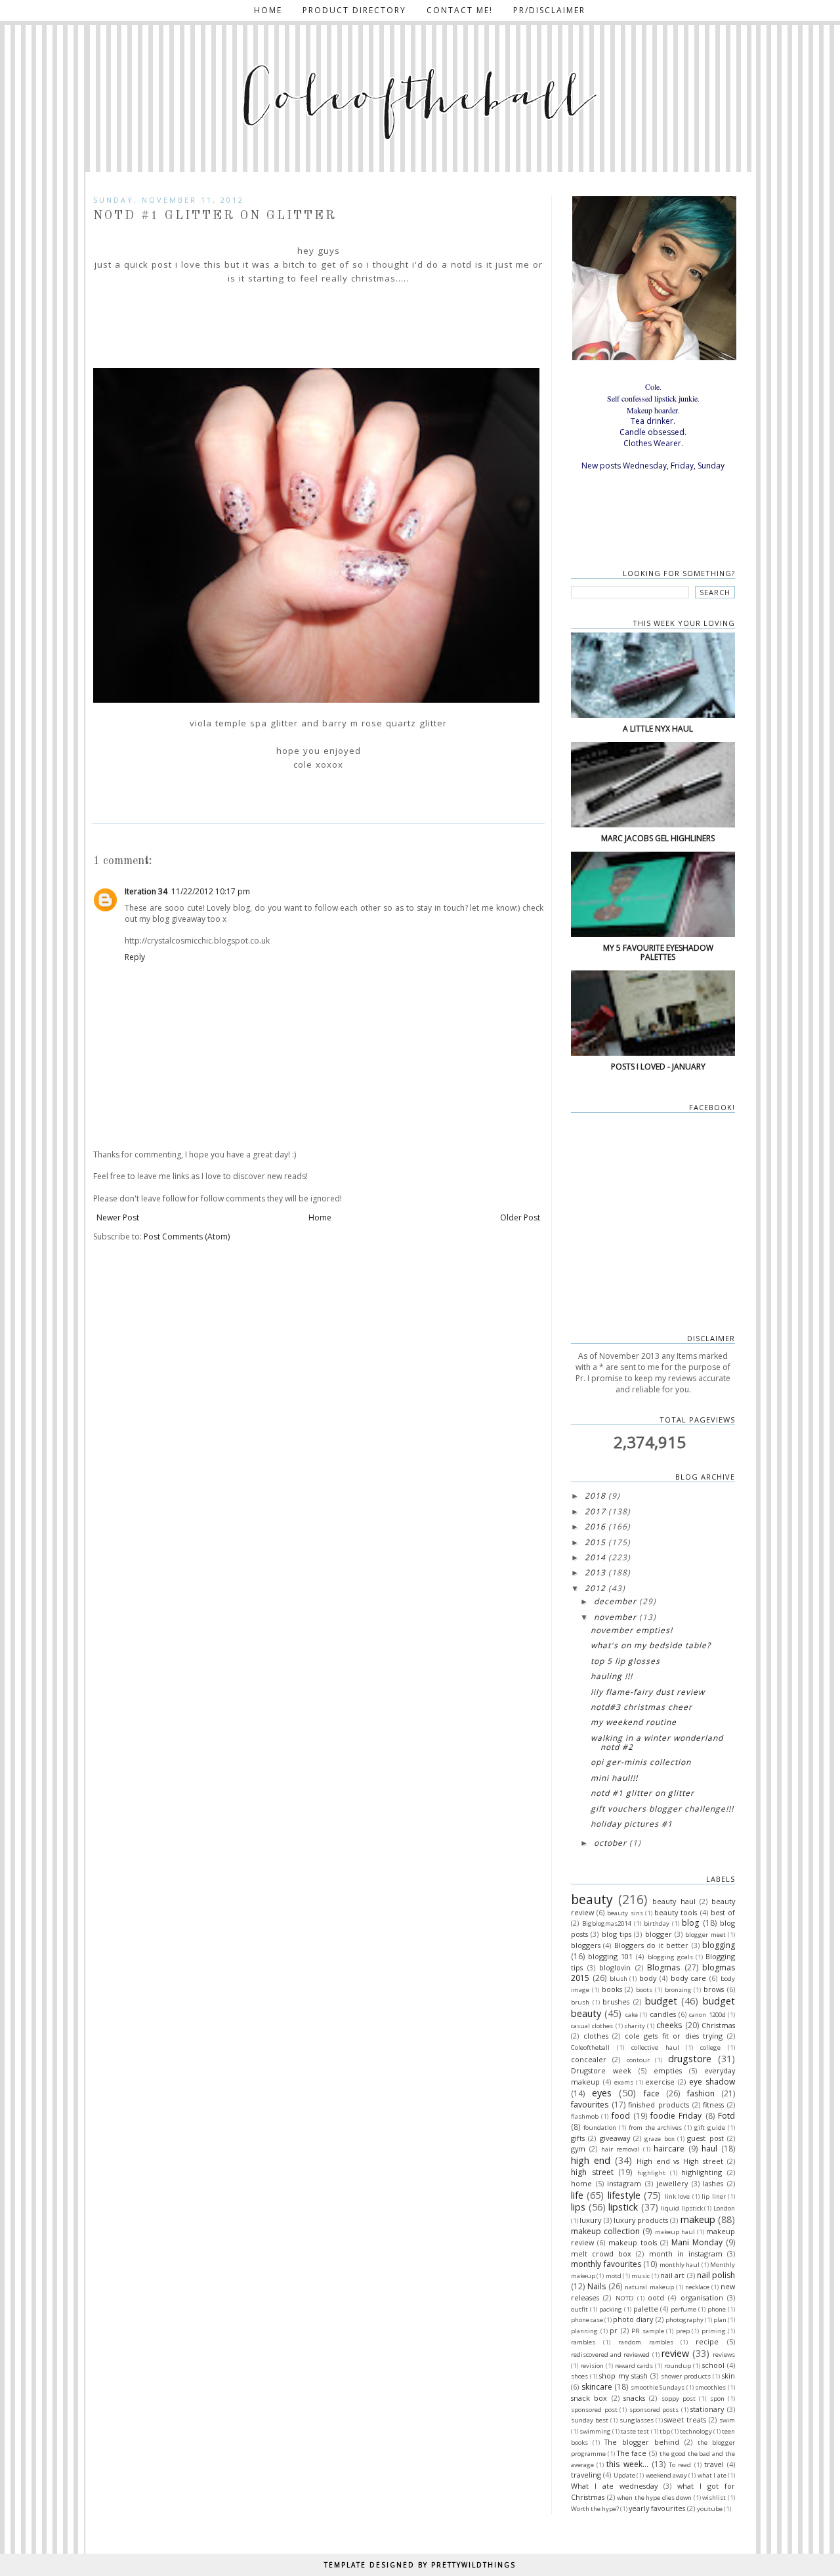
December (615, 1601)
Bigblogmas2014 (606, 1923)
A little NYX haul (658, 729)
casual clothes (592, 2026)
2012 (595, 1588)
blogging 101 (610, 1956)
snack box (589, 2398)
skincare (597, 2387)
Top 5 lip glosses (625, 1661)
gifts (578, 2138)
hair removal (620, 2149)
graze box (659, 2139)
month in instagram (686, 2254)
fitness (713, 2105)
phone (717, 2309)
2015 (595, 1542)
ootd (656, 2297)
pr (614, 2330)
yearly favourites (657, 2508)
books (612, 1989)
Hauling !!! (612, 1676)
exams (624, 2082)
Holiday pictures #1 (632, 1824)
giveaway (615, 2138)
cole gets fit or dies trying (674, 2036)
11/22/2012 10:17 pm (211, 891)
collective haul (655, 2047)
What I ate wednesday (614, 2486)
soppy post (679, 2399)
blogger (659, 1934)
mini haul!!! (614, 1778)
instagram (624, 2183)
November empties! (632, 1630)
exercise (660, 2082)
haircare (669, 2149)
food (621, 2116)
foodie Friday (676, 2116)
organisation (702, 2297)
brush (580, 2002)
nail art (672, 2275)
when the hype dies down (654, 2498)
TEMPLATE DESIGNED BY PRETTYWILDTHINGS (420, 2565)
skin (728, 2376)
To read (680, 2465)
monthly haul (680, 2265)
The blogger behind (642, 2442)
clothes (596, 2036)
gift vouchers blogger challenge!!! (662, 1809)
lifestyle (624, 2195)
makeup (698, 2219)
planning (584, 2331)
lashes (713, 2183)
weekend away (666, 2475)
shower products (686, 2376)
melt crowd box (601, 2254)
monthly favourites (606, 2264)
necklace (697, 2287)
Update (624, 2475)
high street (592, 2172)
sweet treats (685, 2420)
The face (632, 2453)
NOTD (625, 2298)
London (724, 2208)
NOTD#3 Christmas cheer (641, 1707)
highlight (651, 2173)
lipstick (623, 2207)
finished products (659, 2105)
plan (720, 2320)
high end (591, 2160)
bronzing (678, 1990)
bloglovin (615, 1967)
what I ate (712, 2475)
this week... (627, 2464)
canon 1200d (707, 2015)
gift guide (710, 2128)
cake (632, 2015)
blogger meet (705, 1935)
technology (696, 2431)
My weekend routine (634, 1722)
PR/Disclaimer (549, 10)
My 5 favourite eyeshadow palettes (658, 952)
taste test (635, 2431)
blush (619, 1979)
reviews (724, 2355)
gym (578, 2149)
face (652, 2093)
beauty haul (674, 1901)
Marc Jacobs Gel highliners (658, 838)
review (675, 2353)
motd (614, 2276)
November (615, 1617)
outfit (579, 2309)
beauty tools (676, 1912)
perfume (683, 2309)
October (610, 1843)
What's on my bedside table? (651, 1645)
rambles (583, 2342)
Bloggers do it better (651, 1945)
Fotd (726, 2116)
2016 (595, 1527)
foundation (600, 2128)
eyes (602, 2093)
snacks (634, 2398)
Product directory (354, 10)
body (648, 1978)
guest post (705, 2138)
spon (717, 2399)
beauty (592, 1899)
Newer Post (118, 1217)
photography (684, 2320)
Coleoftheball (590, 2047)
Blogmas (663, 1967)
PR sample (648, 2331)
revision (592, 2366)
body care (689, 1978)
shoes (579, 2376)
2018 (595, 1496)
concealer (589, 2059)
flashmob (585, 2116)
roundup (678, 2366)
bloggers (586, 1945)
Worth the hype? (595, 2509)
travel (714, 2464)
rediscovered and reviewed (610, 2355)
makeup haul (675, 2232)
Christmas (718, 2025)
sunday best (590, 2420)
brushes (616, 2002)
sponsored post (594, 2410)
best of (723, 1912)
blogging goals (670, 1957)
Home (268, 10)
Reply (135, 957)
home (581, 2183)
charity (635, 2026)
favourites (590, 2105)
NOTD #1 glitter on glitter (642, 1793)
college (710, 2047)
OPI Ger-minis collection (641, 1762)
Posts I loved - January (658, 1067)
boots (644, 1990)
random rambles (646, 2342)
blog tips (617, 1934)
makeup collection (605, 2231)
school (713, 2365)
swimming (595, 2431)
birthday (657, 1923)
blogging (719, 1945)
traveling (586, 2475)
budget (661, 2001)
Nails (597, 2286)
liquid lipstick (682, 2208)
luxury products (641, 2220)
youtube (710, 2509)
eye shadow (712, 2082)
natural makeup (649, 2287)
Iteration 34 (146, 891)
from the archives (655, 2128)
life (577, 2195)
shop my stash (623, 2376)
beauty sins (625, 1913)
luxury (590, 2220)
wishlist (714, 2498)
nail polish (716, 2275)
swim (727, 2420)
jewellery (672, 2183)
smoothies (710, 2387)
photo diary (633, 2319)
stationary (707, 2409)
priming (714, 2331)
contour (638, 2060)
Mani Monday (697, 2242)
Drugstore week (601, 2070)
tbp (665, 2431)
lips (578, 2207)
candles (663, 2014)
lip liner (713, 2196)
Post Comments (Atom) (187, 1236)
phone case (587, 2320)
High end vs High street (680, 2161)
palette (646, 2309)
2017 (595, 1511)
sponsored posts (654, 2410)
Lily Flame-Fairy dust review (648, 1692)
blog (690, 1923)
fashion (701, 2093)
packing (611, 2309)
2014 (595, 1557)
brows (714, 1989)
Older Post (520, 1217)
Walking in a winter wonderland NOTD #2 (657, 1742)
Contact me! (460, 10)
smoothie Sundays (658, 2387)
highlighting (702, 2172)
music (640, 2276)
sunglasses (637, 2420)
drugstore (690, 2059)
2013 (595, 1572)
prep (683, 2331)
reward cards (634, 2366)
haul (709, 2149)
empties (668, 2070)
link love (677, 2196)
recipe (707, 2341)
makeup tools (633, 2242)
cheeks (669, 2025)
